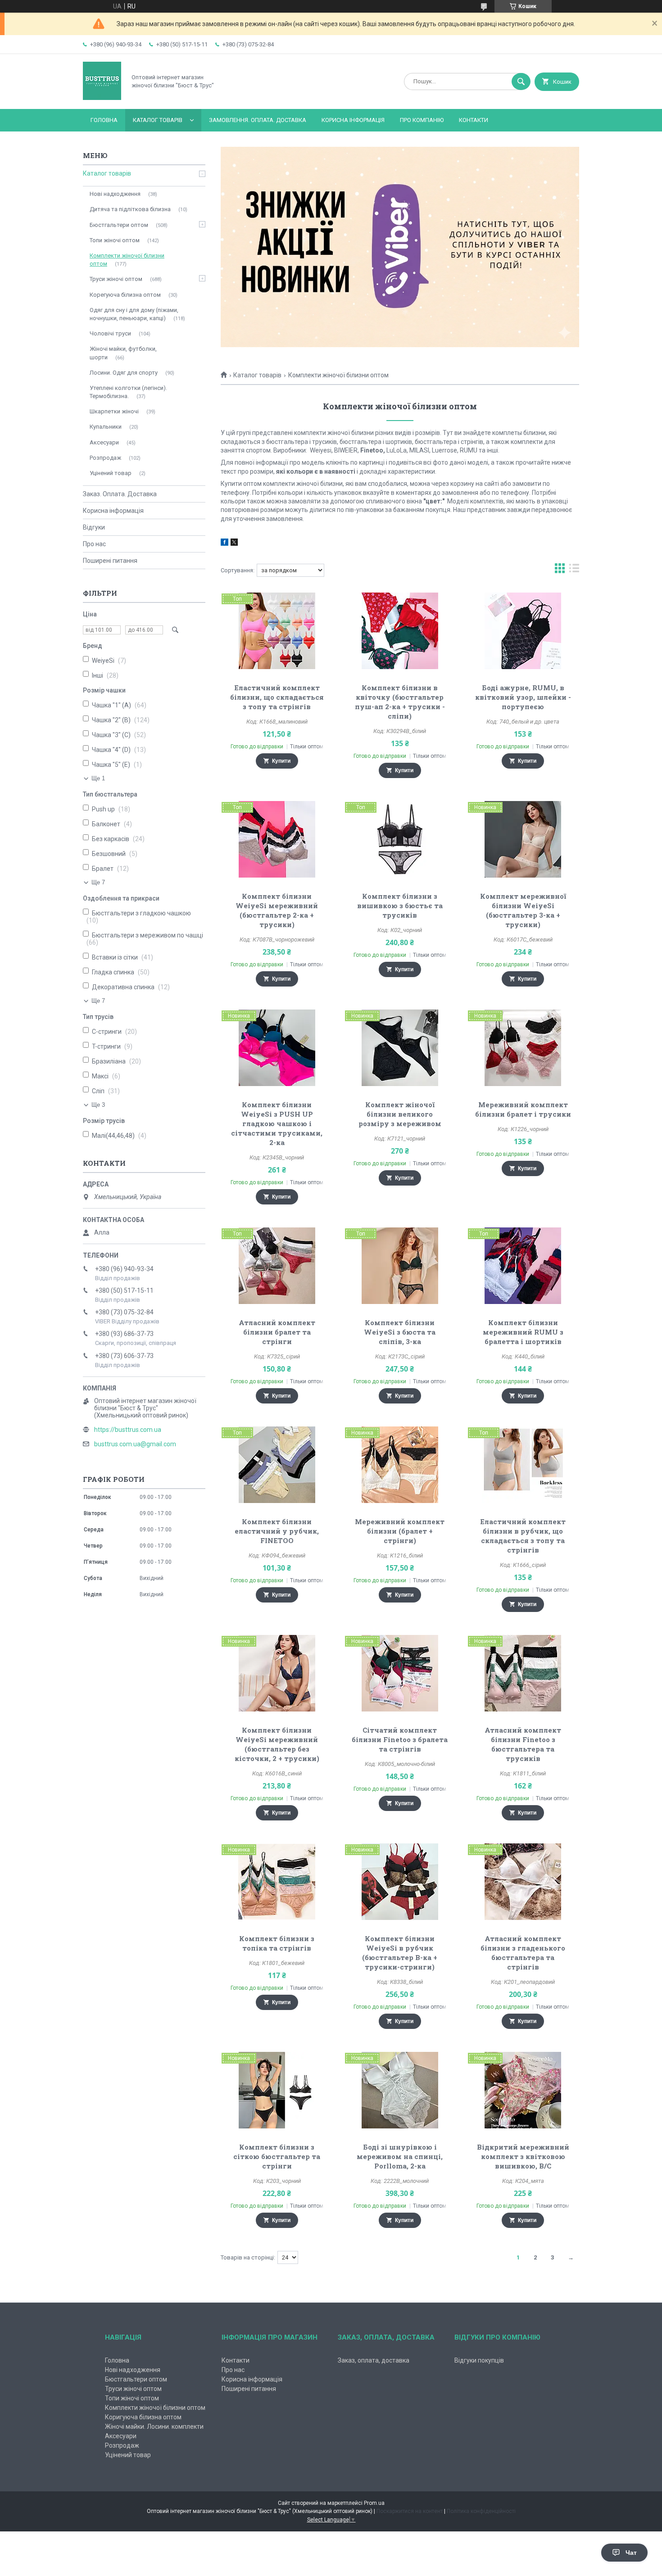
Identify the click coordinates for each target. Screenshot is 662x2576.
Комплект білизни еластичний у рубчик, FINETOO (277, 1531)
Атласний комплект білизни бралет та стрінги (277, 1332)
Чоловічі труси (110, 333)
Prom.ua (374, 2503)
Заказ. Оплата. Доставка (120, 494)
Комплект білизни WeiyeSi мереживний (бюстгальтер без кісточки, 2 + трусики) (277, 1744)
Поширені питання (110, 561)
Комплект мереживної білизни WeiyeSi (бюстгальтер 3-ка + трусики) (523, 910)
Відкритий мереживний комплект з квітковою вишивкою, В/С (523, 2156)
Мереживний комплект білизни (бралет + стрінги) (400, 1531)
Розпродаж (105, 458)
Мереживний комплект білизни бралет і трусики (523, 1109)
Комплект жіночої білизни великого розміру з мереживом (400, 1114)
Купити (281, 761)
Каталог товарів (158, 120)
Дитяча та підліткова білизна (130, 209)
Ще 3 (98, 1105)
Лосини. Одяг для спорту (124, 373)
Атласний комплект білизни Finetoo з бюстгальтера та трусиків (523, 1744)
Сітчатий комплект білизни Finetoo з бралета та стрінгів (400, 1739)
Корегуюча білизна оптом (125, 295)
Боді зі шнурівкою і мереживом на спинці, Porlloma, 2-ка (400, 2156)
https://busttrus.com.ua (128, 1430)
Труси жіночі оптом (116, 279)
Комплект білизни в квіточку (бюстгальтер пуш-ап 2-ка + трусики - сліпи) (400, 702)
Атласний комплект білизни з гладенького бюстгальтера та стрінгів (523, 1953)
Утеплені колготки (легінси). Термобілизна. (128, 392)
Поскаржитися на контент (410, 2511)
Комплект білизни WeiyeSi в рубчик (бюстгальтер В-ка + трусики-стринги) (400, 1953)
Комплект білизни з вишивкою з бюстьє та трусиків (400, 905)
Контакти (474, 120)
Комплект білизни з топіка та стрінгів (277, 1943)
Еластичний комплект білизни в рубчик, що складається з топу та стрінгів (523, 1536)
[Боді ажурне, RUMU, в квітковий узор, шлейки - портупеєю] (523, 631)
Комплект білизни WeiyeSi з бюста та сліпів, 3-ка (400, 1332)
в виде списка (574, 570)
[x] (234, 543)
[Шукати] (521, 81)
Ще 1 (98, 778)
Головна (104, 120)
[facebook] (224, 543)
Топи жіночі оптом (115, 240)
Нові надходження (115, 194)
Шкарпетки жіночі (114, 411)
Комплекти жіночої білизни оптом (127, 260)
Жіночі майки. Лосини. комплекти (154, 2427)
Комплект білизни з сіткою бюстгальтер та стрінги (277, 2156)
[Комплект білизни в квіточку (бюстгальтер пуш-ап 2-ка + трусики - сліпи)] (400, 631)
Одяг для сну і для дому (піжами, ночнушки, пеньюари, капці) (134, 314)
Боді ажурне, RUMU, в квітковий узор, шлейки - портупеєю (523, 697)
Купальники (106, 427)
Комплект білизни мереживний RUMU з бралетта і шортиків (523, 1332)
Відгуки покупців (479, 2360)
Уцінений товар (111, 473)
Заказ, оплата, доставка (374, 2360)
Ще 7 (98, 882)
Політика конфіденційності (481, 2511)
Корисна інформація (353, 120)
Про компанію (422, 120)
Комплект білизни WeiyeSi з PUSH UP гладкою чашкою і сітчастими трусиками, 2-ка (277, 1123)
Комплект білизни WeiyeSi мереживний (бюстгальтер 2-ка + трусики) (277, 910)
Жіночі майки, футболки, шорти (123, 353)
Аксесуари (104, 442)
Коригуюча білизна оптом (143, 2417)
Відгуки (94, 527)
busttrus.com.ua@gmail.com (135, 1444)
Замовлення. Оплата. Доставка (258, 120)
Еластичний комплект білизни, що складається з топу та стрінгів (277, 697)
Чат (631, 2553)
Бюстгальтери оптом (119, 225)
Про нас (94, 544)
